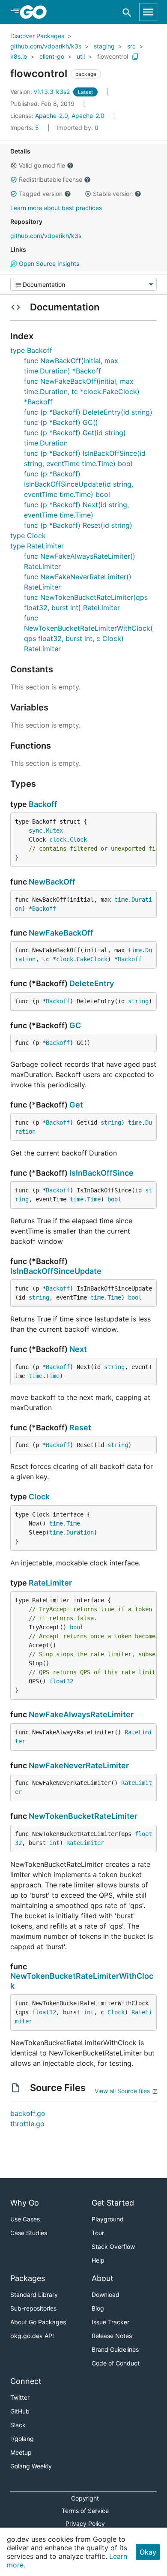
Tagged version (41, 194)
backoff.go (28, 2113)
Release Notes (112, 2336)
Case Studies (29, 2233)
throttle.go (27, 2124)
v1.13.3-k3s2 (41, 92)
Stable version (113, 194)
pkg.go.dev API (32, 2336)
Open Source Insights (48, 263)
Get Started (113, 2203)
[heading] (36, 12)
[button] (14, 166)
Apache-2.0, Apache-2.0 (70, 116)
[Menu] (83, 284)
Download (106, 2295)
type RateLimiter (37, 546)
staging (104, 46)
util (81, 56)
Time (94, 1199)
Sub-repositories (33, 2308)
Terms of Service (85, 2511)
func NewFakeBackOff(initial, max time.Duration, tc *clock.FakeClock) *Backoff (82, 391)
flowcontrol (113, 56)
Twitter (20, 2397)
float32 (61, 1681)
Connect (26, 2381)
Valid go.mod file (42, 165)
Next (78, 1349)
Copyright (85, 2498)
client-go (52, 56)
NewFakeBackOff (61, 933)
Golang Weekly (31, 2466)
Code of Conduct (116, 2363)
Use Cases (25, 2219)
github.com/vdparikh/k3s (46, 46)
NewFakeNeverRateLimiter (79, 1765)
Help (98, 2260)
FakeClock (92, 959)
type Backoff (31, 350)
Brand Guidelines (115, 2349)
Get (76, 1105)
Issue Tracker (110, 2322)
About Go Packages (38, 2322)
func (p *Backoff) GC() (61, 422)
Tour (98, 2233)
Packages (28, 2278)
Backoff (43, 804)
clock (58, 840)
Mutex (54, 831)
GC (75, 1025)
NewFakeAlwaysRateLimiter (81, 1714)
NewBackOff (52, 882)
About (103, 2278)
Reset (80, 1428)
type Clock (28, 536)
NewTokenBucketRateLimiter (83, 1816)
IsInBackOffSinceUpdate (56, 1271)
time (121, 900)
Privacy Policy (85, 2523)
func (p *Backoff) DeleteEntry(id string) (88, 412)
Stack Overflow (113, 2246)
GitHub (20, 2411)
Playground (108, 2219)
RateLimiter (50, 1583)
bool (114, 1199)
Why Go (25, 2203)
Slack (18, 2425)
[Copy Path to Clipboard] (135, 57)
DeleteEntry (92, 983)
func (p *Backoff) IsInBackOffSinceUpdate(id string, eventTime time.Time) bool (79, 484)
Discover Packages (37, 36)
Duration (80, 1532)
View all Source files (122, 2091)
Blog (98, 2308)
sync (36, 831)
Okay (148, 2552)
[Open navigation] (148, 12)
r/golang (22, 2439)
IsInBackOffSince (101, 1173)
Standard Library (34, 2295)
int (54, 1843)
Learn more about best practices (56, 208)
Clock (78, 840)
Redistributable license (51, 179)
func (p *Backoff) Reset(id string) (78, 525)
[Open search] (127, 12)
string (138, 1001)
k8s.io (19, 56)
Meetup (21, 2452)
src (131, 46)
